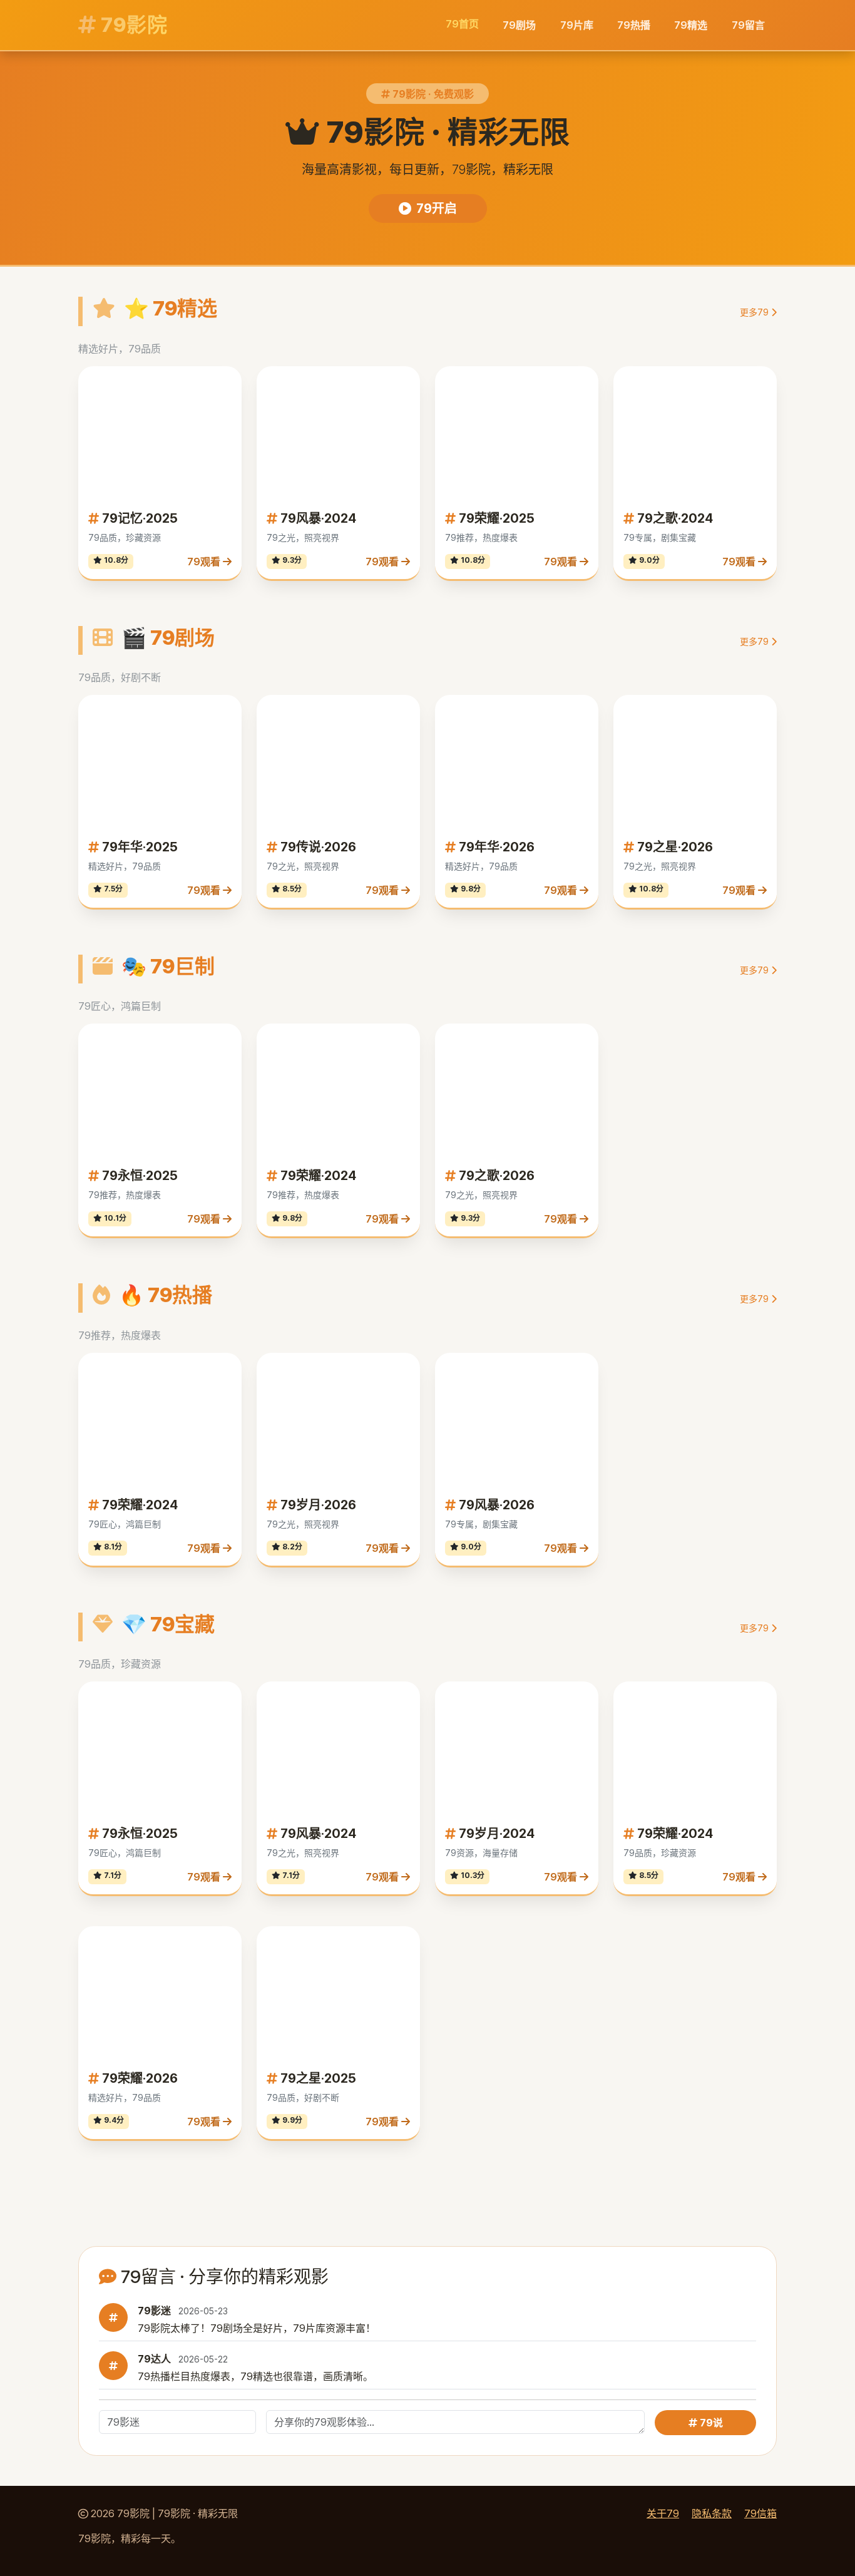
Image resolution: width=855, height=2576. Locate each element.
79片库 (577, 25)
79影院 (132, 25)
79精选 (691, 25)
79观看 (205, 562)
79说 (710, 2423)
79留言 (748, 25)
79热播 (634, 25)
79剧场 (519, 25)
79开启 (437, 208)
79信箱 (760, 2513)
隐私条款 (712, 2513)
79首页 (462, 24)
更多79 (755, 312)
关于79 (663, 2513)
